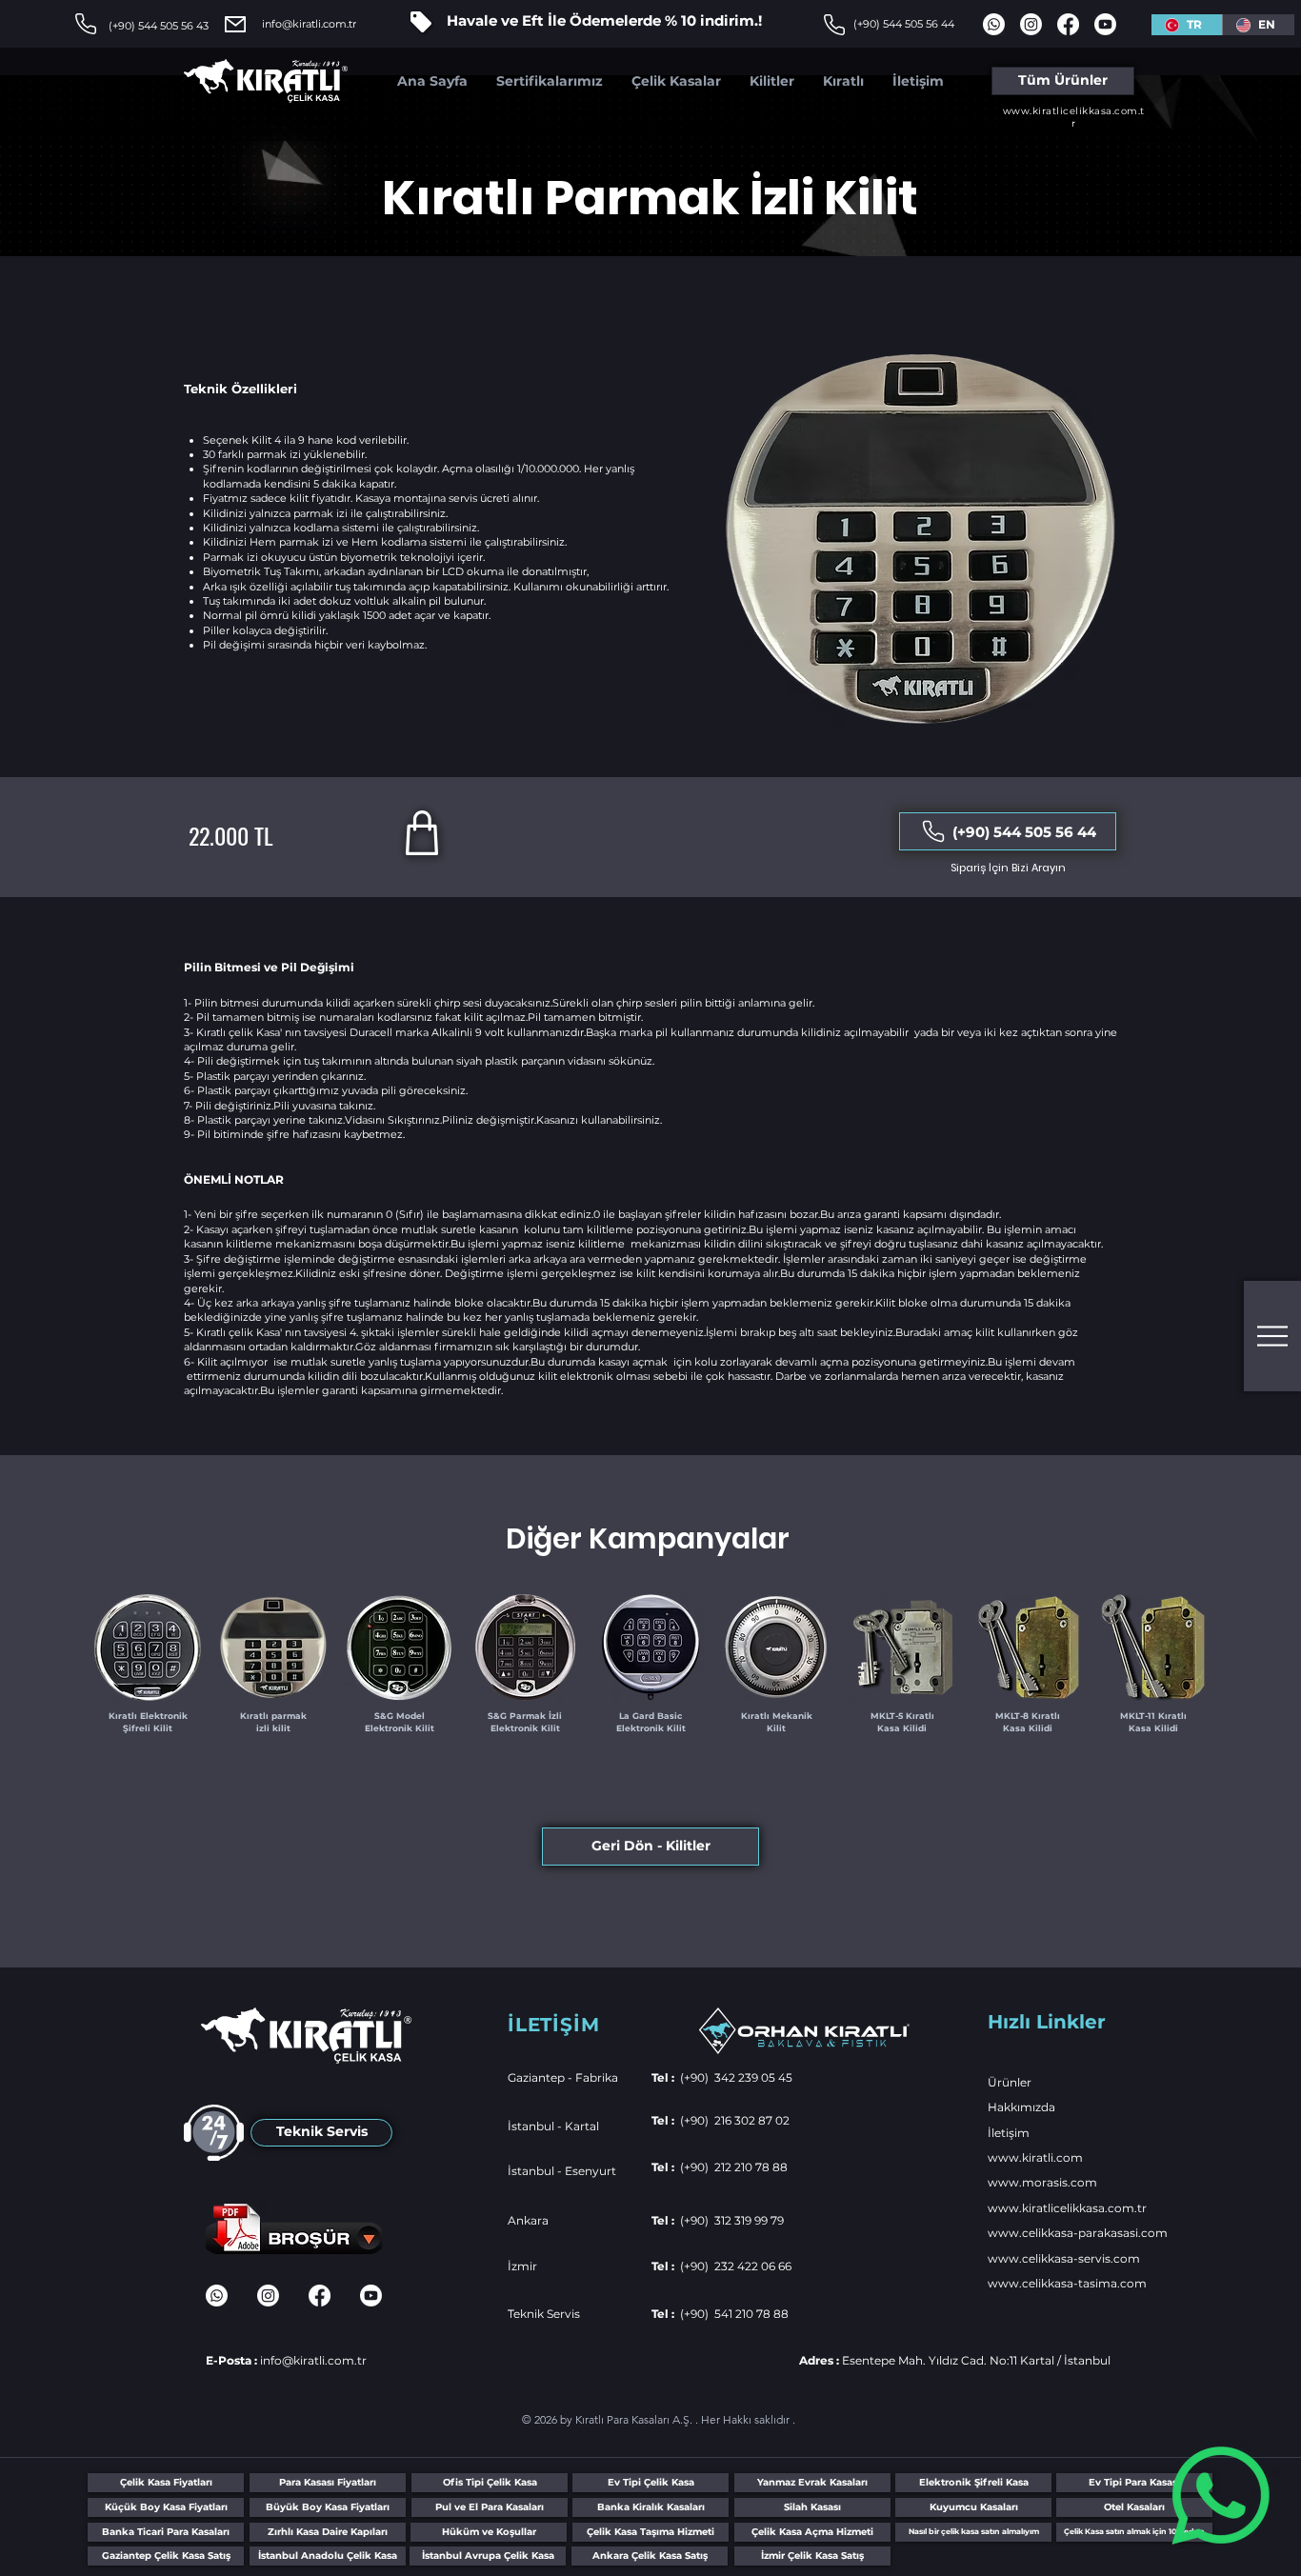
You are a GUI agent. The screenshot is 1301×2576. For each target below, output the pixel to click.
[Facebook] (1068, 24)
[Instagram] (1031, 24)
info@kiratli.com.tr (309, 24)
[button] (1272, 1336)
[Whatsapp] (1221, 2496)
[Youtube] (1105, 24)
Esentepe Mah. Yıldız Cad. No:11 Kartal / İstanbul (955, 2360)
